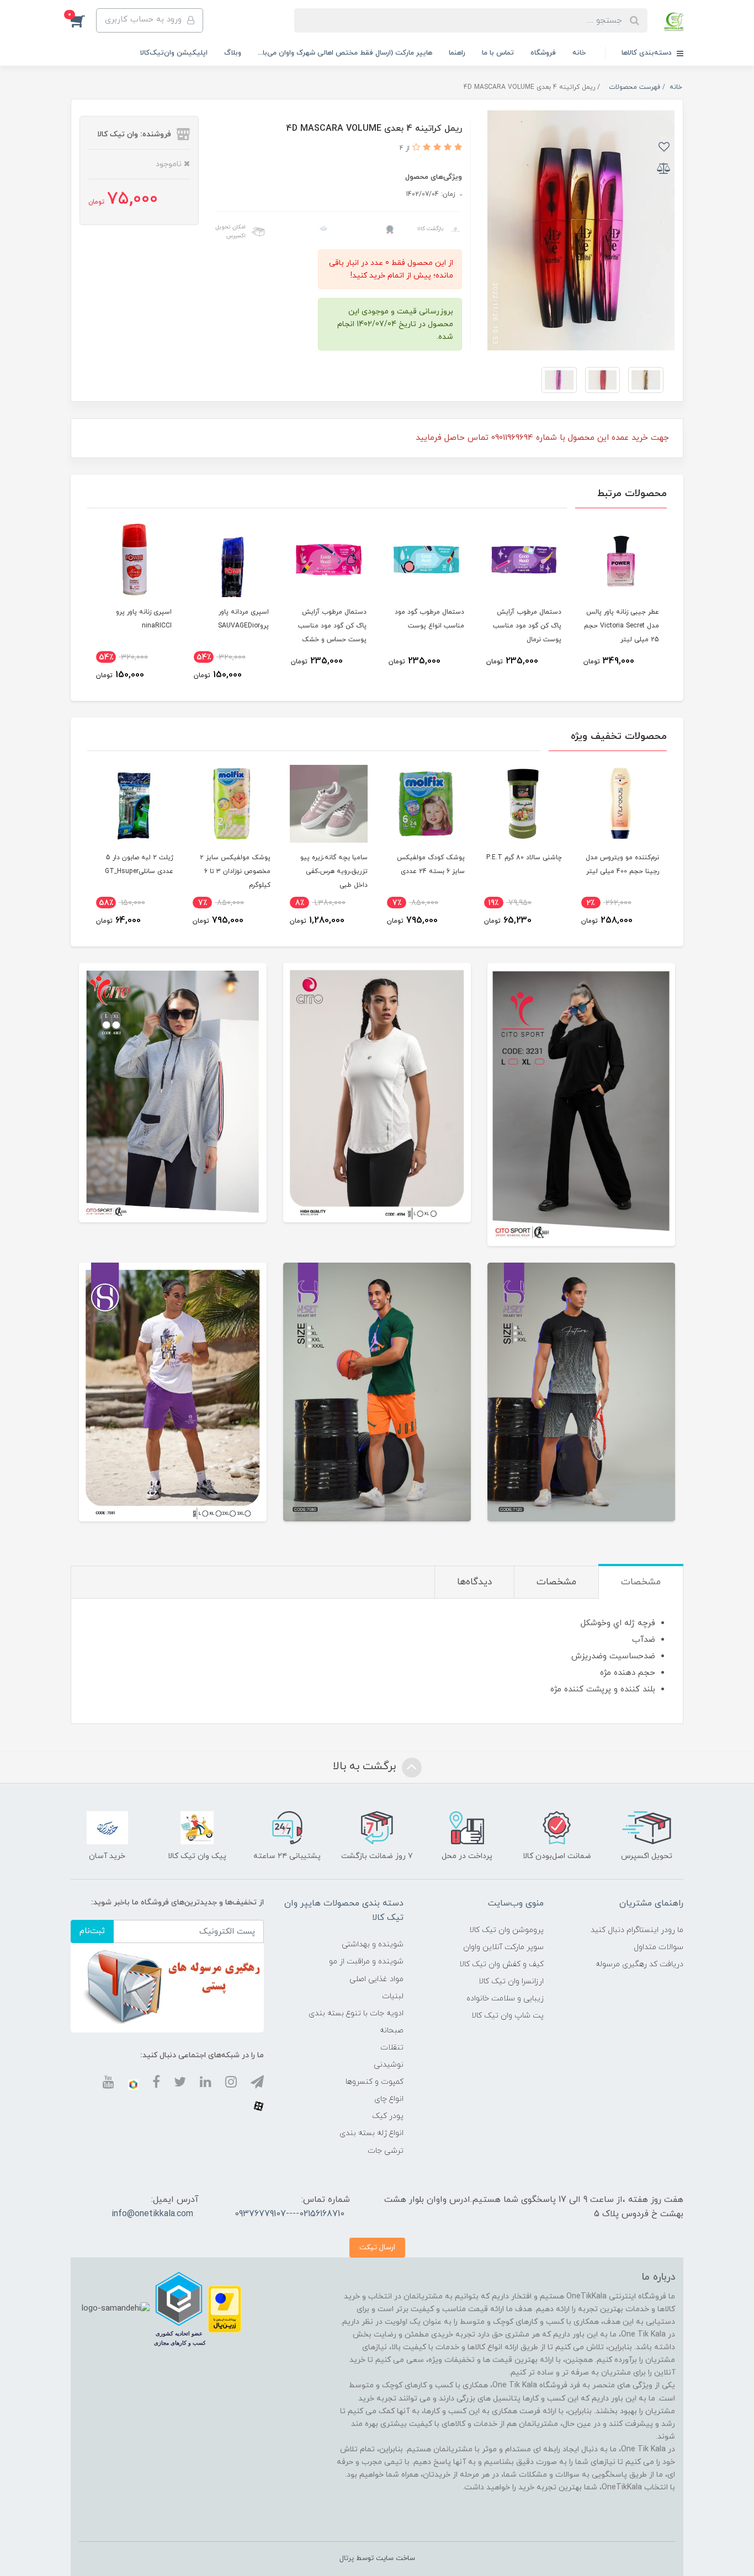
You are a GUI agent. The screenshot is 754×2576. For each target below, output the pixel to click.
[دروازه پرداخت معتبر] (225, 2308)
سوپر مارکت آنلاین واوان (503, 1947)
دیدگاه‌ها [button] (474, 1582)
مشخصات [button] (641, 1582)
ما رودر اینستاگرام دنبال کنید (637, 1930)
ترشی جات (386, 2151)
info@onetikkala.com (152, 2214)
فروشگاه (543, 53)
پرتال (347, 2558)
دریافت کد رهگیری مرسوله (639, 1964)
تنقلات (392, 2048)
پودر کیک (388, 2116)
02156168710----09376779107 (290, 2214)
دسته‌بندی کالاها (648, 53)
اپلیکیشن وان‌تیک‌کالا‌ (174, 53)
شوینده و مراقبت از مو (366, 1962)
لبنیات (393, 1996)
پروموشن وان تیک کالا (506, 1930)
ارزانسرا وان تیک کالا (511, 1981)
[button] (83, 20)
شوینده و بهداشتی (373, 1944)
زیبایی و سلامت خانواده (505, 1998)
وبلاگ (233, 53)
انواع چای (389, 2099)
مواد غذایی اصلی (376, 1979)
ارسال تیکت (377, 2247)
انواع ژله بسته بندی (371, 2133)
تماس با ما (498, 53)
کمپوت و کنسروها (375, 2082)
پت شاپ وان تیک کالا (508, 2016)
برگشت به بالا (366, 1766)
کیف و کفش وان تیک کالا (501, 1964)
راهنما (457, 53)
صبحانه (392, 2031)
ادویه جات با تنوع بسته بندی (356, 2013)
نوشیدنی (389, 2065)
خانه (579, 53)
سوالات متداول (659, 1947)
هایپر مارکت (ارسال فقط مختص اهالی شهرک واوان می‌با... (345, 53)
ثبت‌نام (92, 1931)
